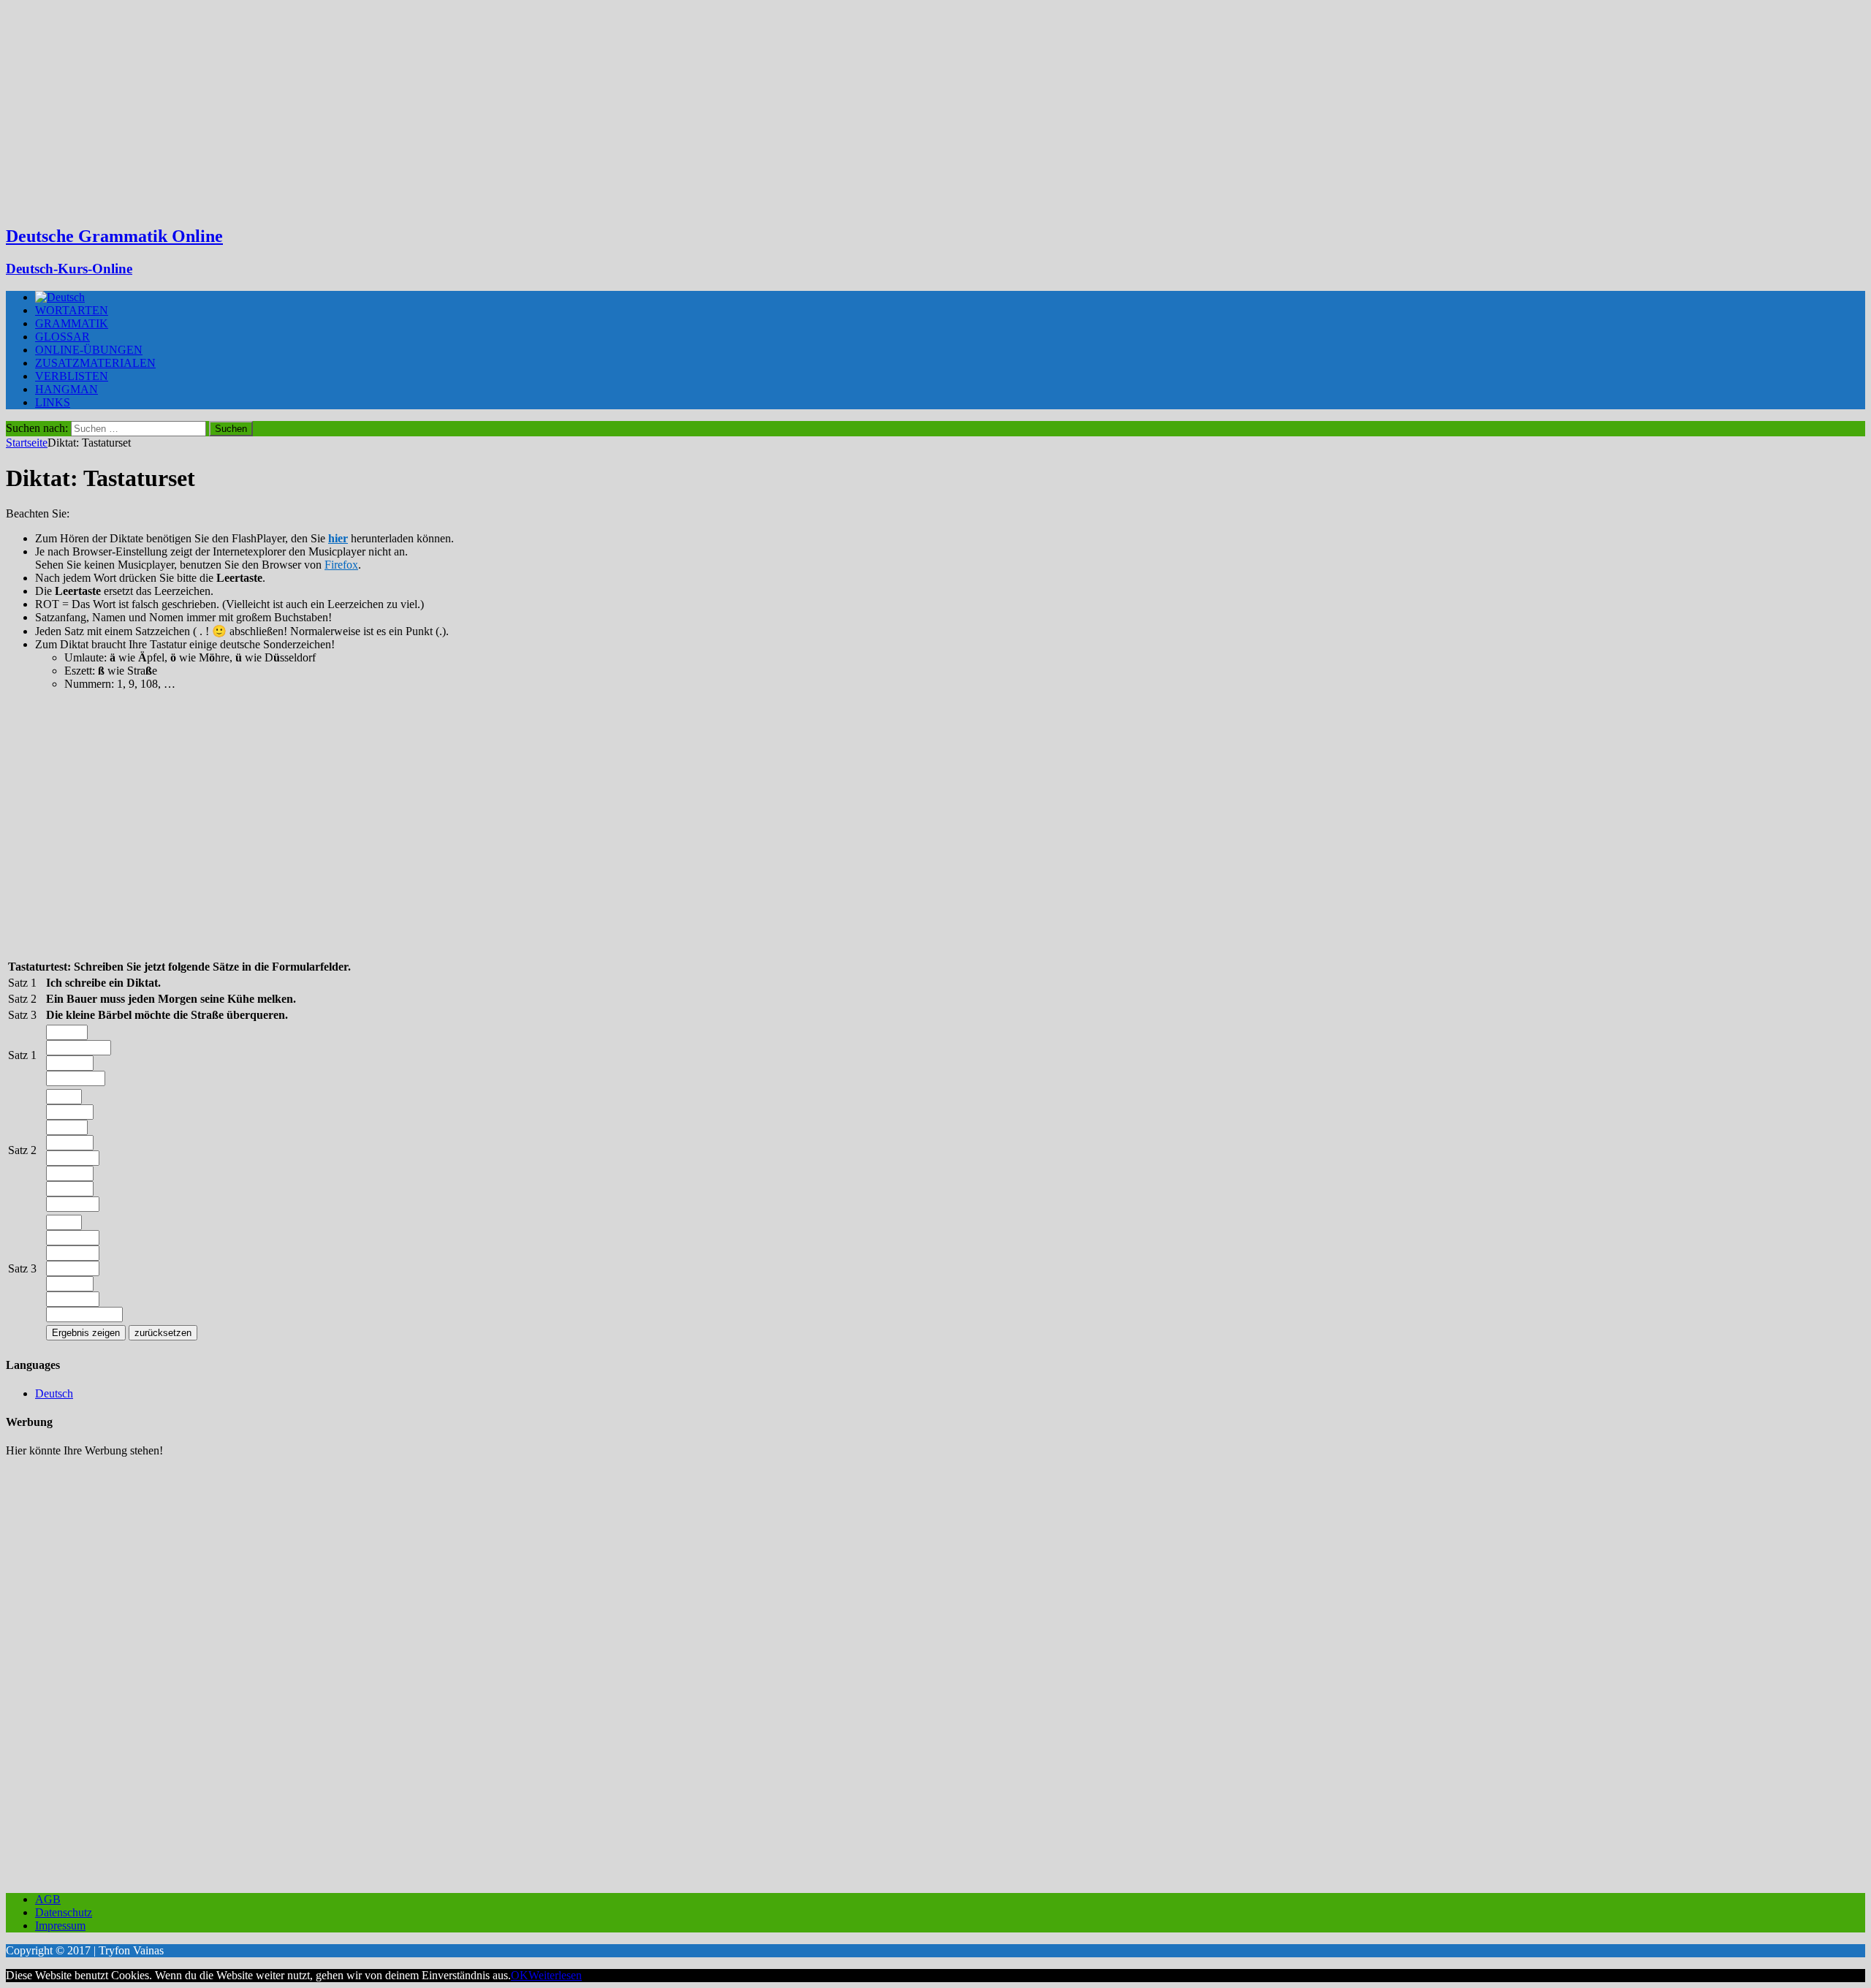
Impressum (60, 1926)
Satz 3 (22, 1268)
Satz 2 (22, 1150)
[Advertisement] (935, 110)
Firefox (341, 565)
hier (338, 538)
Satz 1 (22, 1055)
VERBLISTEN (72, 376)
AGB (48, 1899)
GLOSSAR (62, 337)
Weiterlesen (555, 1975)
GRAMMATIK (72, 323)
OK (520, 1975)
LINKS (53, 402)
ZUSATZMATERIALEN (95, 363)
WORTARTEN (72, 310)
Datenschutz (64, 1912)
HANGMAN (67, 389)
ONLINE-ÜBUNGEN (89, 350)
